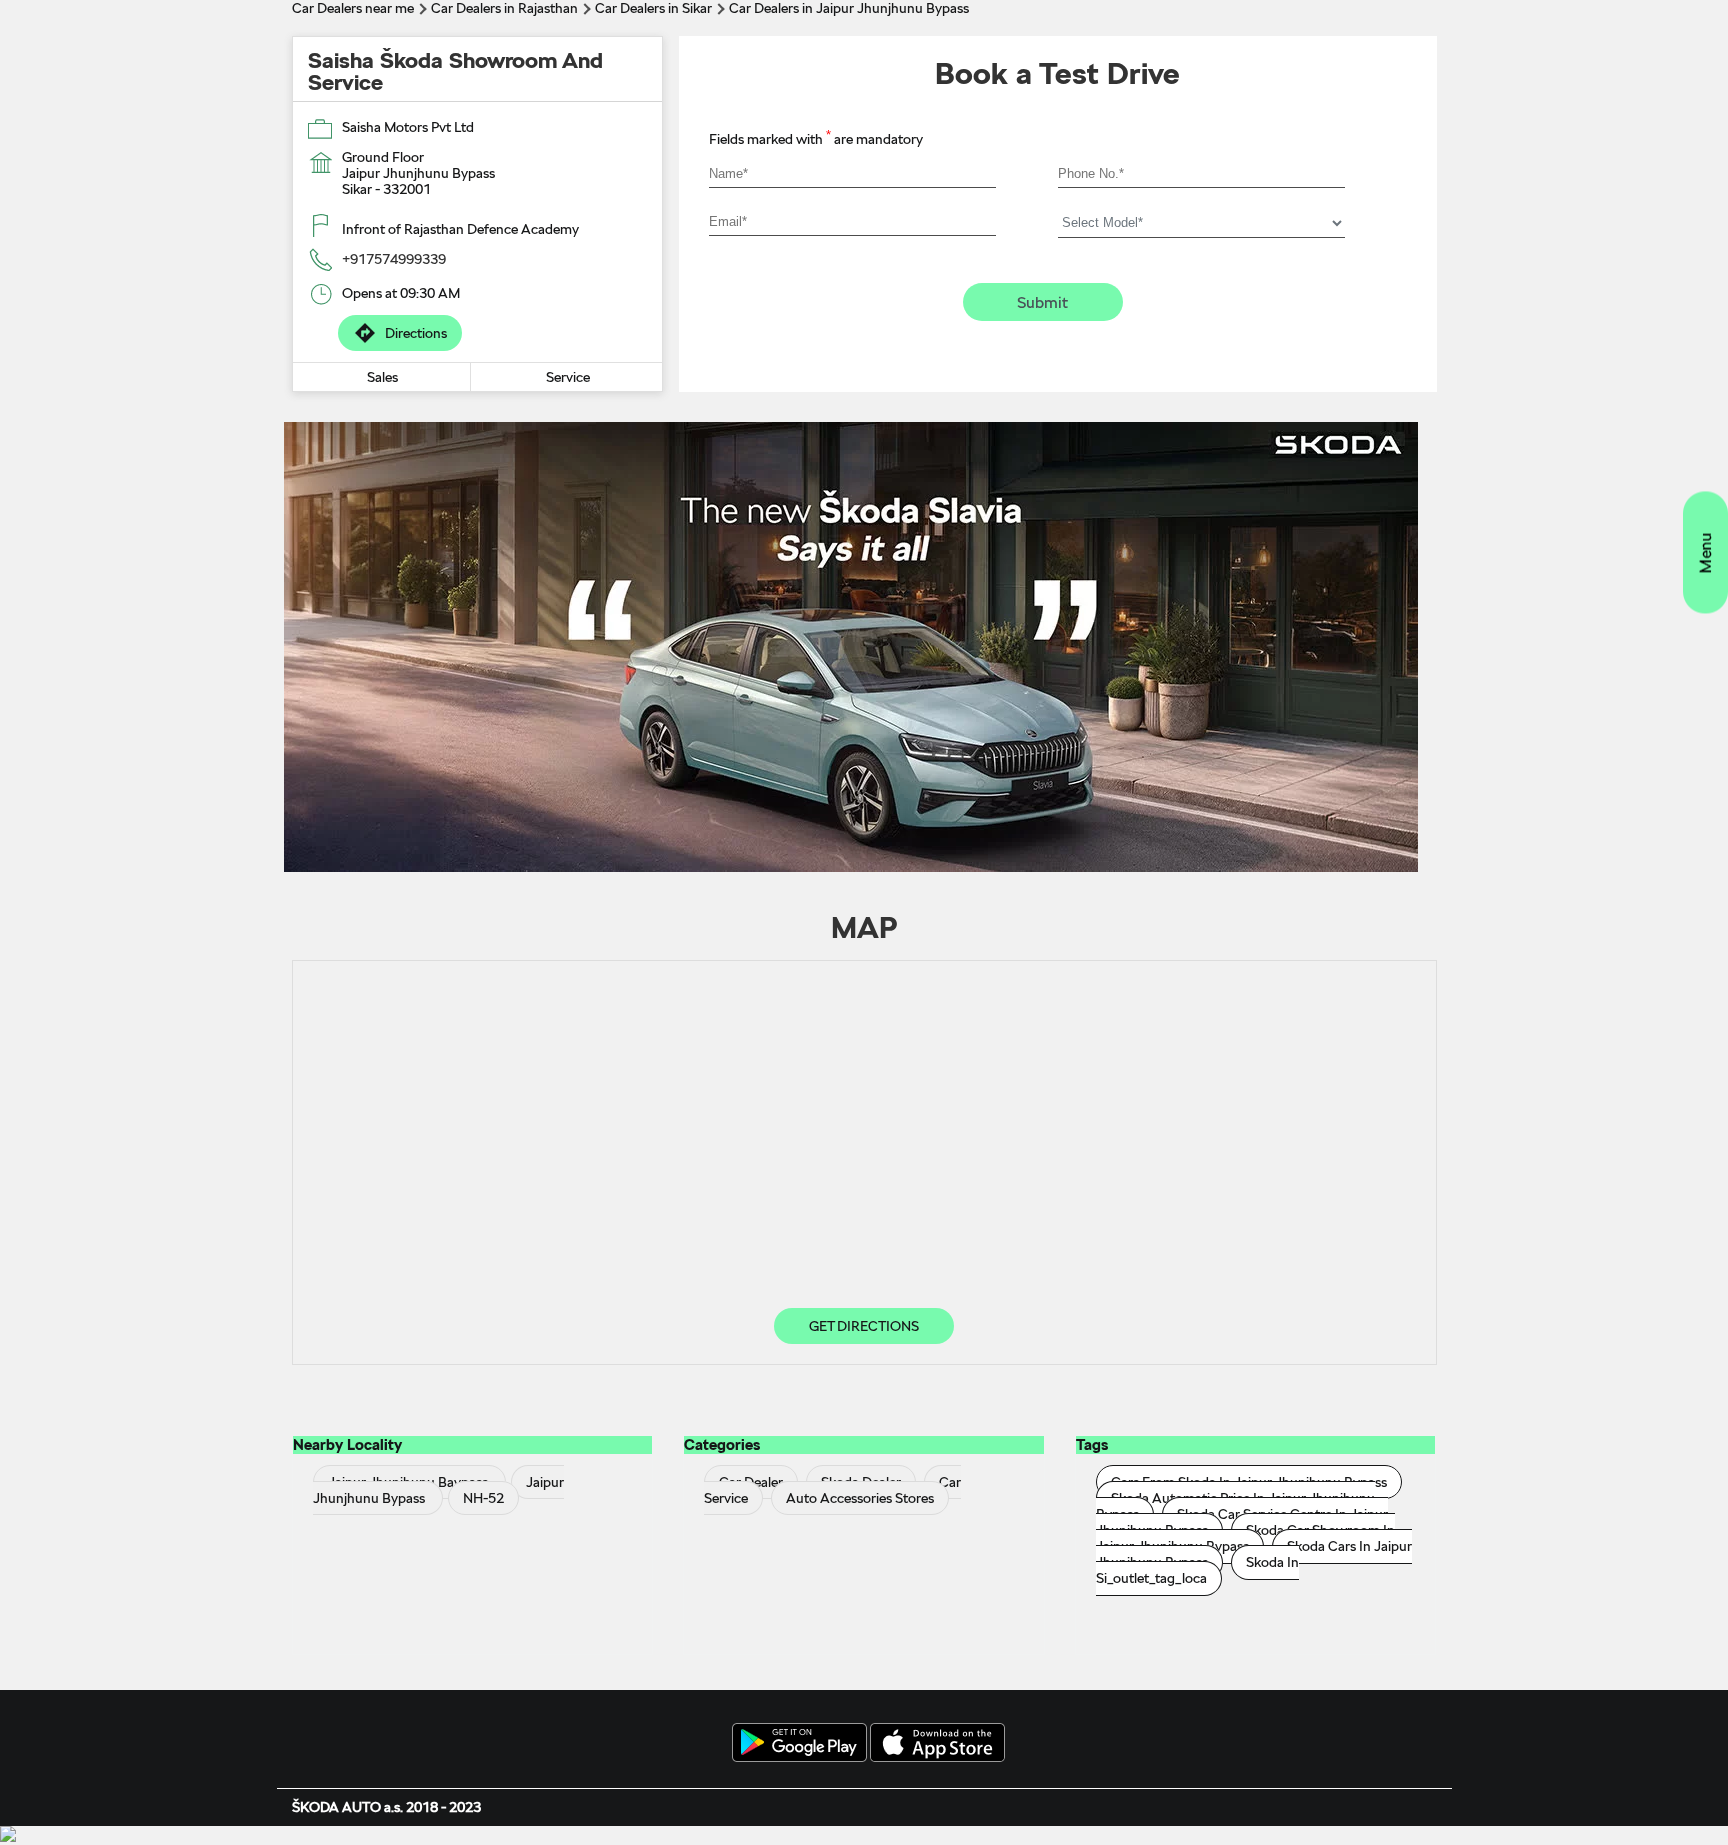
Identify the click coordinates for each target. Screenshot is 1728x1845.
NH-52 (483, 1498)
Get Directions (864, 1326)
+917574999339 (394, 259)
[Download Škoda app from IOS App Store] (937, 1744)
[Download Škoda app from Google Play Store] (799, 1744)
